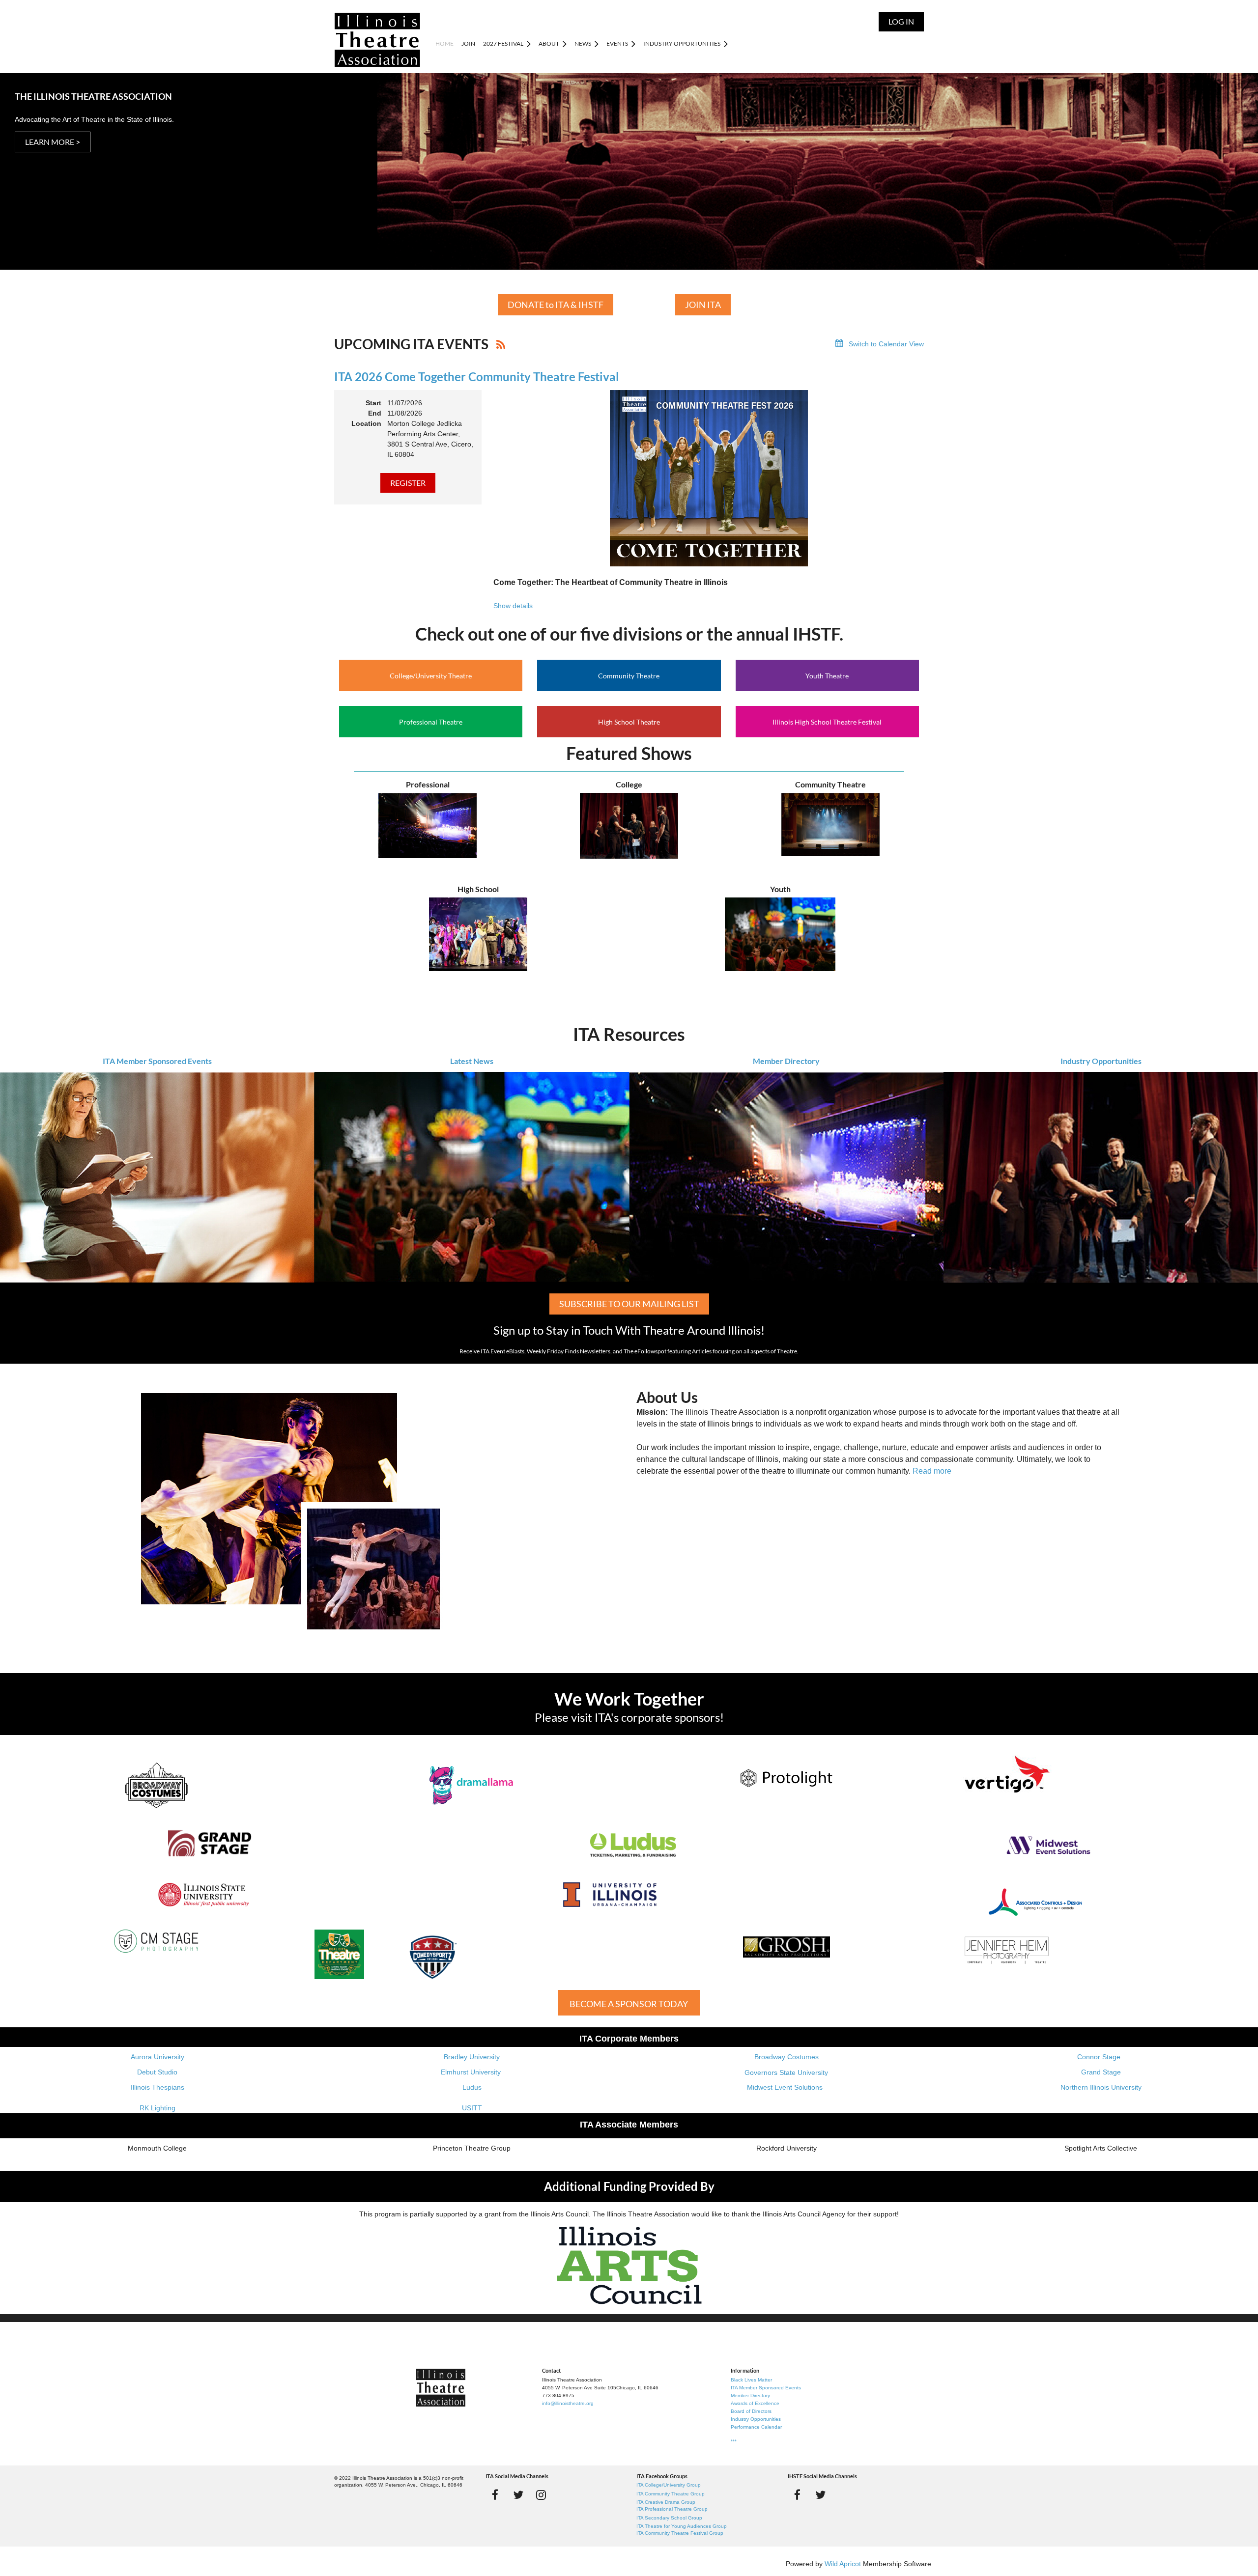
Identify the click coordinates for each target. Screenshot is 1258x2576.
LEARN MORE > (53, 142)
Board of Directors (751, 2411)
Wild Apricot (843, 2564)
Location (366, 423)
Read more (932, 1471)
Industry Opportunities (1101, 1061)
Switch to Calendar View (886, 344)
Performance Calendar (756, 2427)
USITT (472, 2108)
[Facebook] (495, 2495)
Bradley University (472, 2057)
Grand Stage (1101, 2072)
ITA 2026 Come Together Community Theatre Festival (477, 377)
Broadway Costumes (786, 2057)
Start (373, 403)
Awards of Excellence (755, 2403)
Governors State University (786, 2072)
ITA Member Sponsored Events (157, 1061)
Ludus (472, 2087)
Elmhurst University (472, 2072)
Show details (513, 606)
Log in (901, 21)
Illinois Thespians (157, 2087)
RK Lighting (157, 2108)
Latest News (472, 1061)
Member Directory (786, 1061)
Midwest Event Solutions (785, 2087)
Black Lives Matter (751, 2380)
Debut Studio (157, 2072)
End (375, 413)
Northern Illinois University (1101, 2087)
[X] (518, 2495)
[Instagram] (541, 2495)
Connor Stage (1099, 2057)
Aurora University (157, 2057)
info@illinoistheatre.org (568, 2403)
